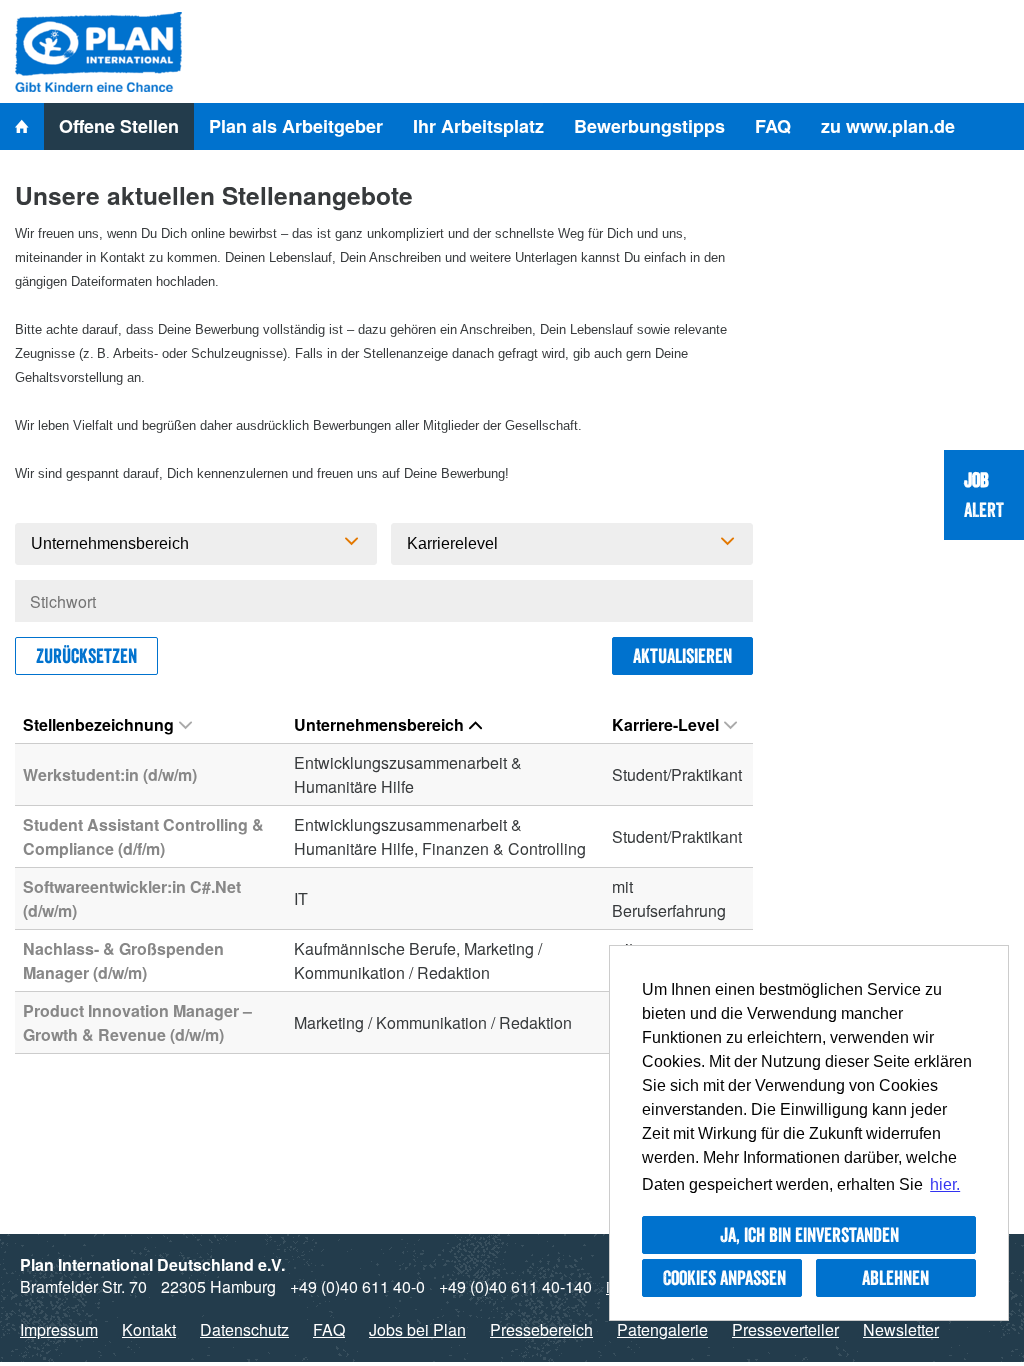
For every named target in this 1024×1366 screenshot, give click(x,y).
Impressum (59, 1329)
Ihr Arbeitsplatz (478, 126)
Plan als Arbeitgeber (296, 126)
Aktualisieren (682, 656)
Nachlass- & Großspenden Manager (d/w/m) (123, 960)
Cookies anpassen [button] (724, 1278)
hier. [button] (945, 1184)
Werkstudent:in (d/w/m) (110, 774)
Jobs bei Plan (417, 1329)
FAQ (773, 126)
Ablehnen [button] (895, 1278)
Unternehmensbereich (379, 724)
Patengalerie (662, 1329)
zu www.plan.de (888, 126)
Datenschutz (244, 1329)
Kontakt (149, 1329)
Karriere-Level (665, 724)
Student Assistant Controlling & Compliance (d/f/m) (143, 836)
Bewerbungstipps (649, 126)
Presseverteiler (785, 1329)
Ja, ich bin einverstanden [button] (809, 1235)
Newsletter (901, 1329)
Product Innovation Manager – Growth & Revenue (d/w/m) (137, 1022)
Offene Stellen (119, 126)
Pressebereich (541, 1329)
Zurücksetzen (86, 656)
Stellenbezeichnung (98, 724)
